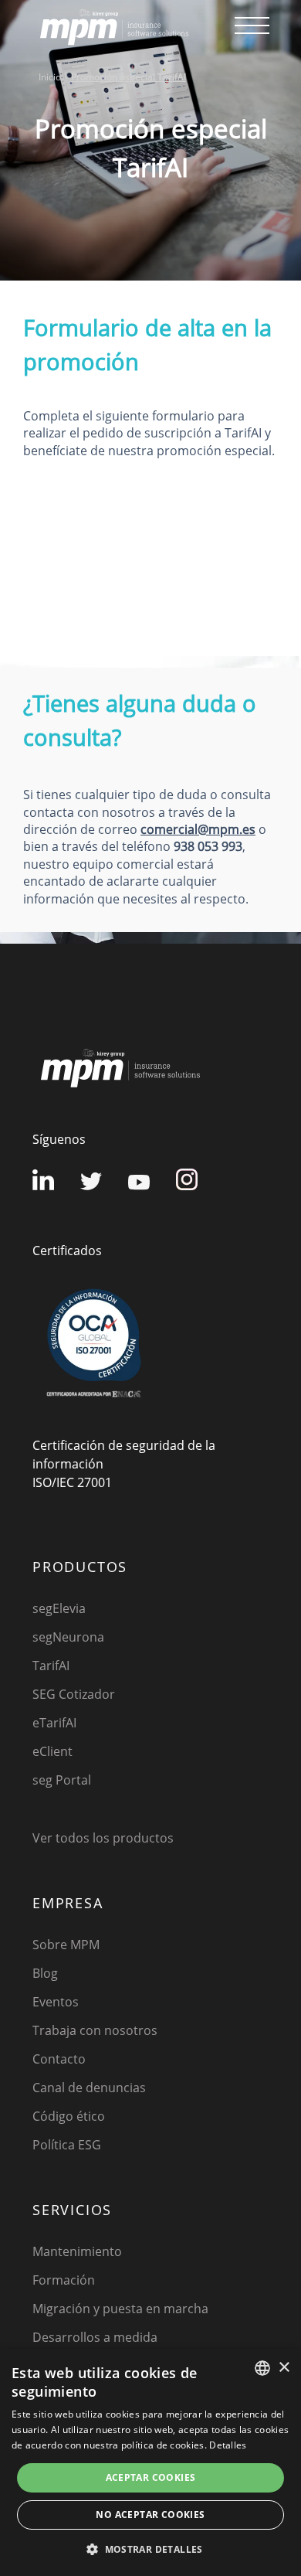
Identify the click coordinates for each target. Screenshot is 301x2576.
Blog (45, 1973)
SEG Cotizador (74, 1694)
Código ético (69, 2116)
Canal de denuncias (89, 2088)
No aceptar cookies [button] (150, 2515)
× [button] (284, 2368)
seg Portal (62, 1780)
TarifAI (51, 1666)
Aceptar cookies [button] (151, 2477)
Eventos (56, 2002)
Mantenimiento (77, 2251)
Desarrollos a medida (95, 2337)
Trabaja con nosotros (95, 2030)
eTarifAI (54, 1723)
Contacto (59, 2059)
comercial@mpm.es (198, 829)
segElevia (59, 1608)
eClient (52, 1751)
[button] (150, 2549)
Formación (64, 2280)
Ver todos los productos (103, 1838)
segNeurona (68, 1637)
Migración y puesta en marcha (120, 2309)
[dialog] (150, 2462)
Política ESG (67, 2145)
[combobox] (262, 2368)
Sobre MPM (66, 1945)
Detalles (228, 2445)
